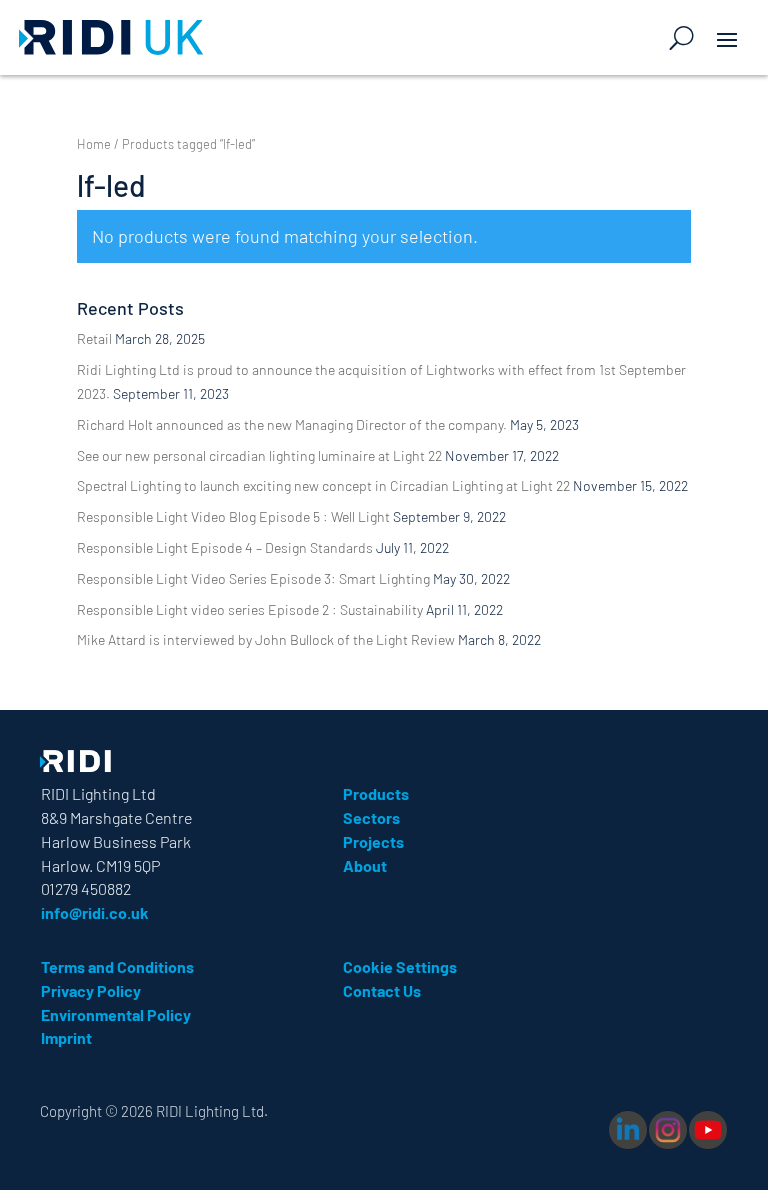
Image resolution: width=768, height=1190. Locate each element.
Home (94, 144)
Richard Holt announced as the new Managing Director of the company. (292, 424)
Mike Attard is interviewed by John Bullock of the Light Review (266, 639)
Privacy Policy (91, 990)
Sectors (371, 817)
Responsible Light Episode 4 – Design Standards (225, 547)
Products (376, 793)
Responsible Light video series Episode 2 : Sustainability (250, 609)
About (365, 865)
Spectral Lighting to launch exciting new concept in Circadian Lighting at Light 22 (323, 485)
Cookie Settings (400, 966)
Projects (373, 841)
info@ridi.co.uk (95, 912)
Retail (94, 338)
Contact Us (382, 990)
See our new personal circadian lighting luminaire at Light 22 (259, 455)
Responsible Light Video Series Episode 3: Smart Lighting (253, 578)
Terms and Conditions (117, 966)
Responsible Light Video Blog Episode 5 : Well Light (233, 516)
